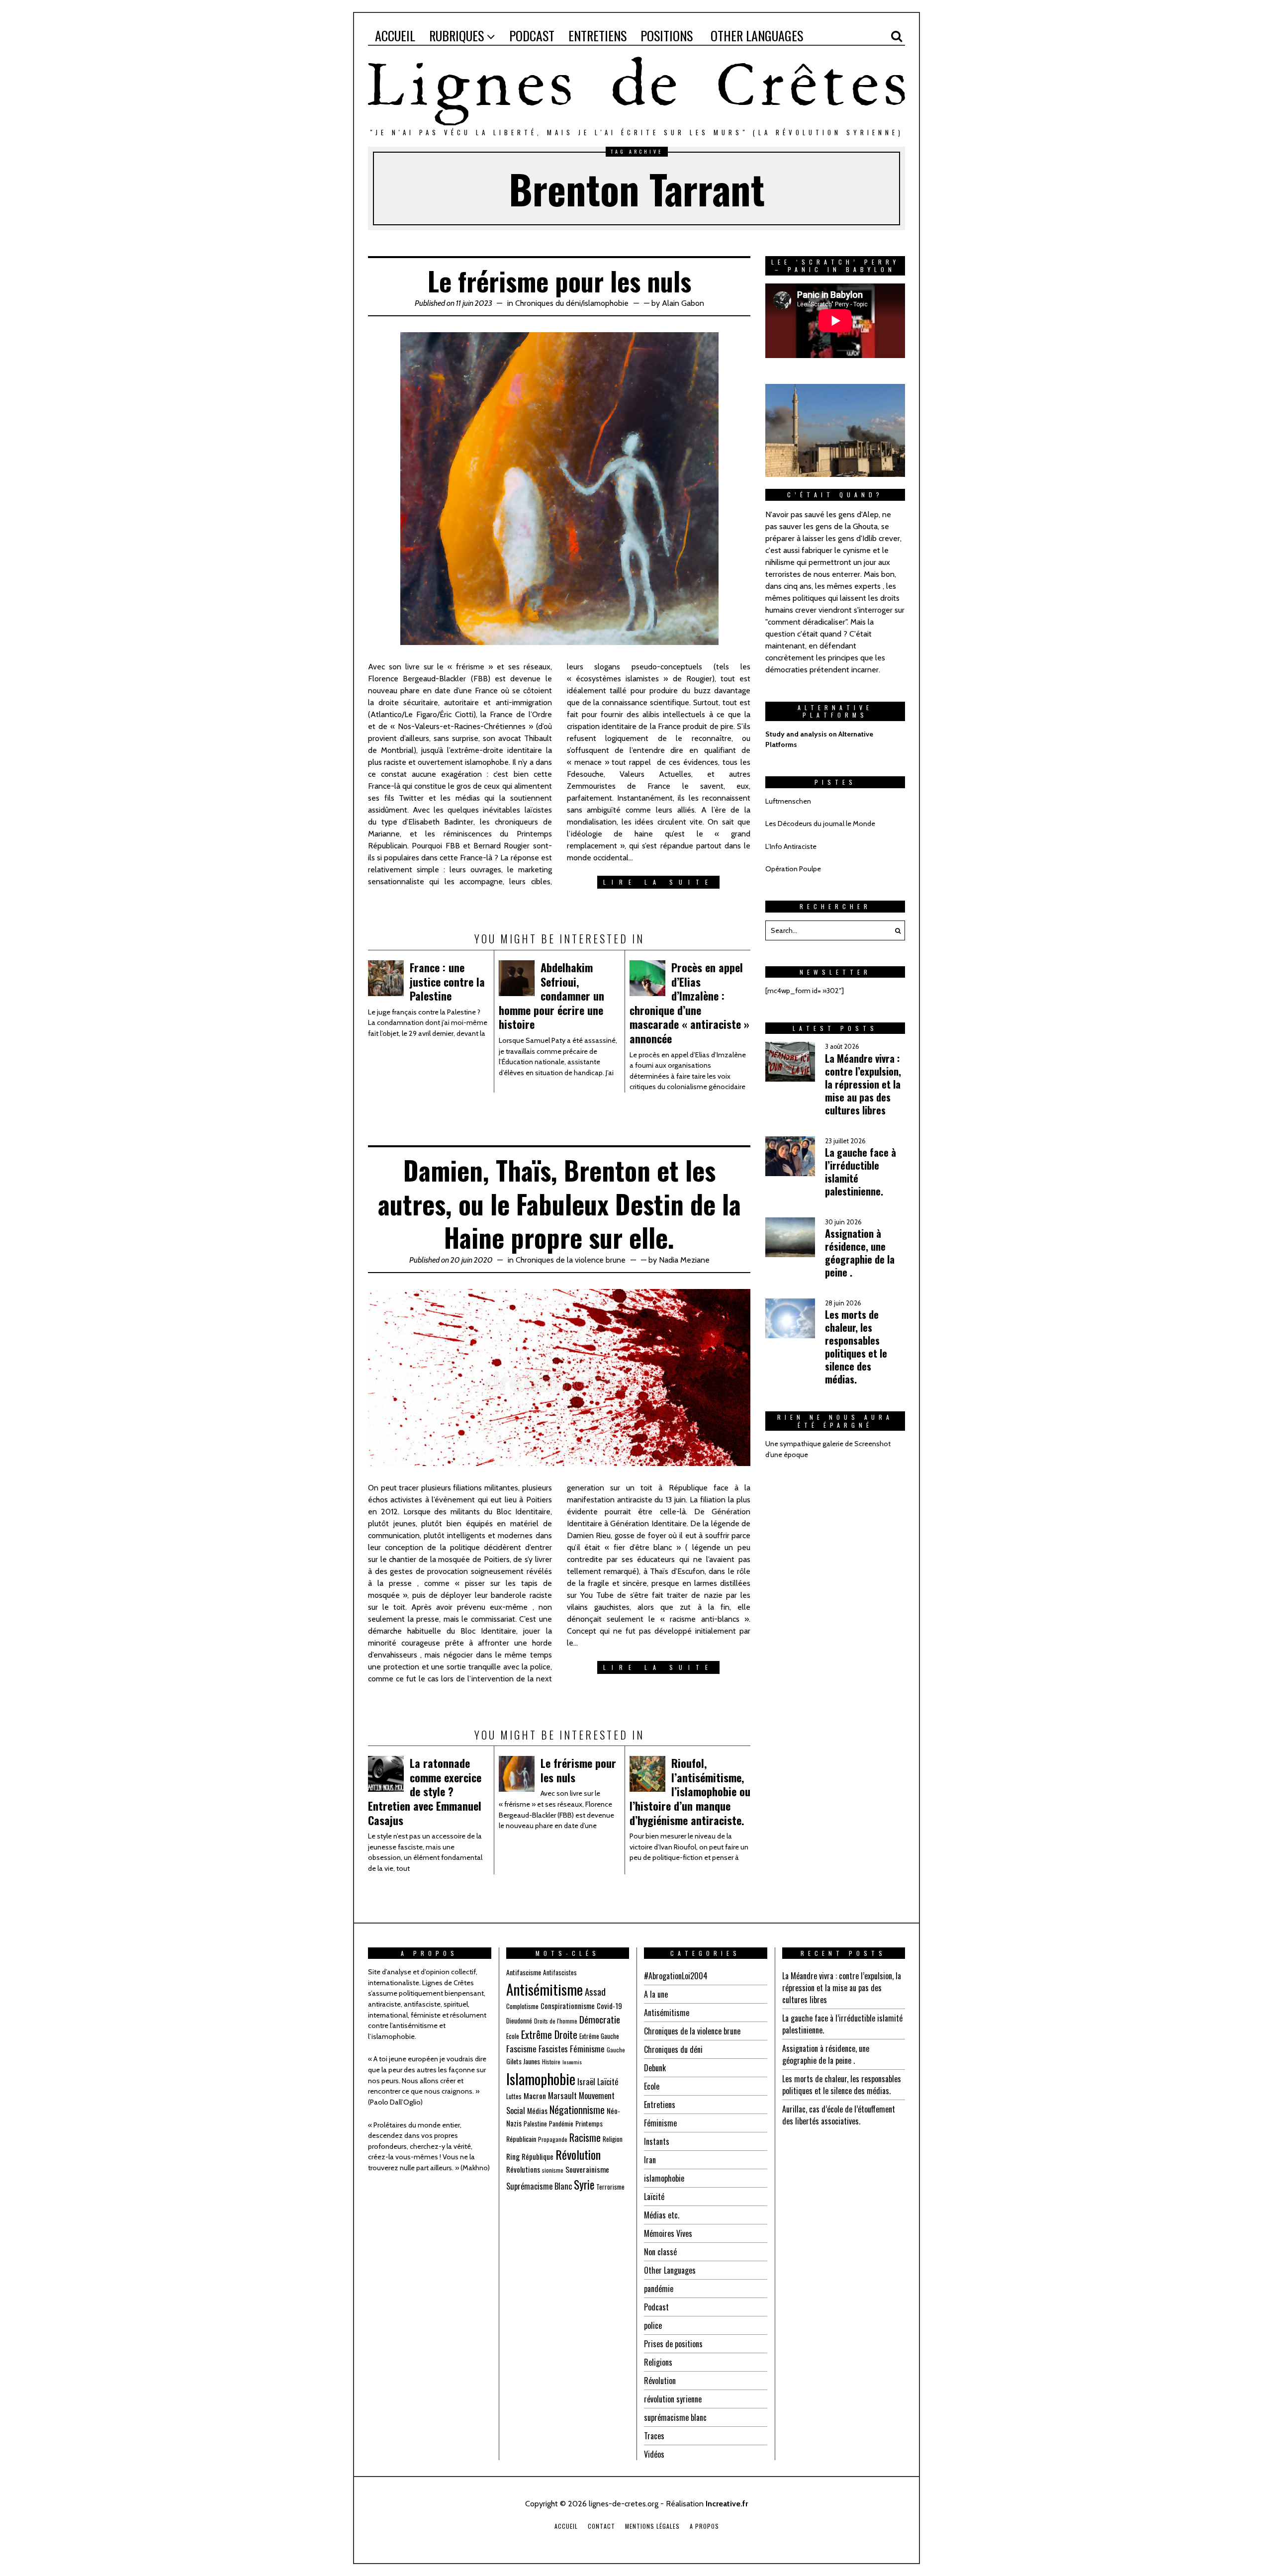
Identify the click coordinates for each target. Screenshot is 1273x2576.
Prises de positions (673, 2344)
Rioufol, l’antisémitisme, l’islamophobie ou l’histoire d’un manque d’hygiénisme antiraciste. (690, 1791)
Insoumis (572, 2062)
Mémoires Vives (668, 2233)
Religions (658, 2362)
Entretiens (660, 2105)
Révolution (578, 2154)
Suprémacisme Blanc (539, 2186)
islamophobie (606, 303)
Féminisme (587, 2049)
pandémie (659, 2289)
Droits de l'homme (556, 2021)
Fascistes (553, 2049)
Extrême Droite (549, 2034)
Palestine (535, 2123)
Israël (586, 2081)
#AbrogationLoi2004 (676, 1976)
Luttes (514, 2096)
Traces (654, 2436)
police (653, 2325)
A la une (656, 1994)
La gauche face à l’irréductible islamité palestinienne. (861, 1172)
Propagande (553, 2139)
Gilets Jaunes (523, 2061)
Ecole (513, 2036)
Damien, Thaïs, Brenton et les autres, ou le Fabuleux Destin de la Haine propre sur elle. (559, 1203)
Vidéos (654, 2454)
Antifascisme (524, 1972)
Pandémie (561, 2123)
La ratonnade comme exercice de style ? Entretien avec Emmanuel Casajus (425, 1791)
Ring (513, 2156)
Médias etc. (662, 2215)
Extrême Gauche (599, 2036)
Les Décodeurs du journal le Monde (820, 824)
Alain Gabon (683, 303)
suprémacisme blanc (675, 2417)
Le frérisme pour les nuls (559, 281)
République (538, 2156)
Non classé (660, 2252)
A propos (704, 2526)
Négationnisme (577, 2110)
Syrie (584, 2185)
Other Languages (670, 2270)
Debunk (655, 2068)
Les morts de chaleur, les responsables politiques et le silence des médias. (856, 1347)
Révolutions (523, 2169)
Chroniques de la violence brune (571, 1260)
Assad (595, 1991)
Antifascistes (560, 1972)
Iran (650, 2160)
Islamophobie (541, 2078)
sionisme (553, 2170)
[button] (895, 930)
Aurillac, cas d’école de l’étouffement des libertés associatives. (839, 2115)
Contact (601, 2526)
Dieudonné (519, 2021)
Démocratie (600, 2019)
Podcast (656, 2307)
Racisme (585, 2137)
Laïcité (608, 2081)
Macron (535, 2096)
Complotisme (522, 2006)
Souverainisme (587, 2169)
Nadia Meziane (684, 1260)
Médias (537, 2111)
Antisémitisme (545, 1989)
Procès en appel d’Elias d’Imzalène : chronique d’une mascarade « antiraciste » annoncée (689, 1003)
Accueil (566, 2526)
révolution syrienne (673, 2399)
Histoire (551, 2062)
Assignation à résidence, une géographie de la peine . (860, 1253)
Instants (657, 2141)
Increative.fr (727, 2504)
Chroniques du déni (548, 303)
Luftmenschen (788, 801)
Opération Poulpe (793, 869)
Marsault (562, 2095)
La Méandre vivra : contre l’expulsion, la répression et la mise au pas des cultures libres (863, 1084)
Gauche (616, 2050)
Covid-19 (609, 2006)
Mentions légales (652, 2526)
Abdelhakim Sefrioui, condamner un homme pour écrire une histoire (551, 996)
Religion (613, 2139)
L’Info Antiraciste (791, 846)
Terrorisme (610, 2187)
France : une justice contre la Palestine (447, 981)
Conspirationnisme (568, 2006)
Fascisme (521, 2049)
